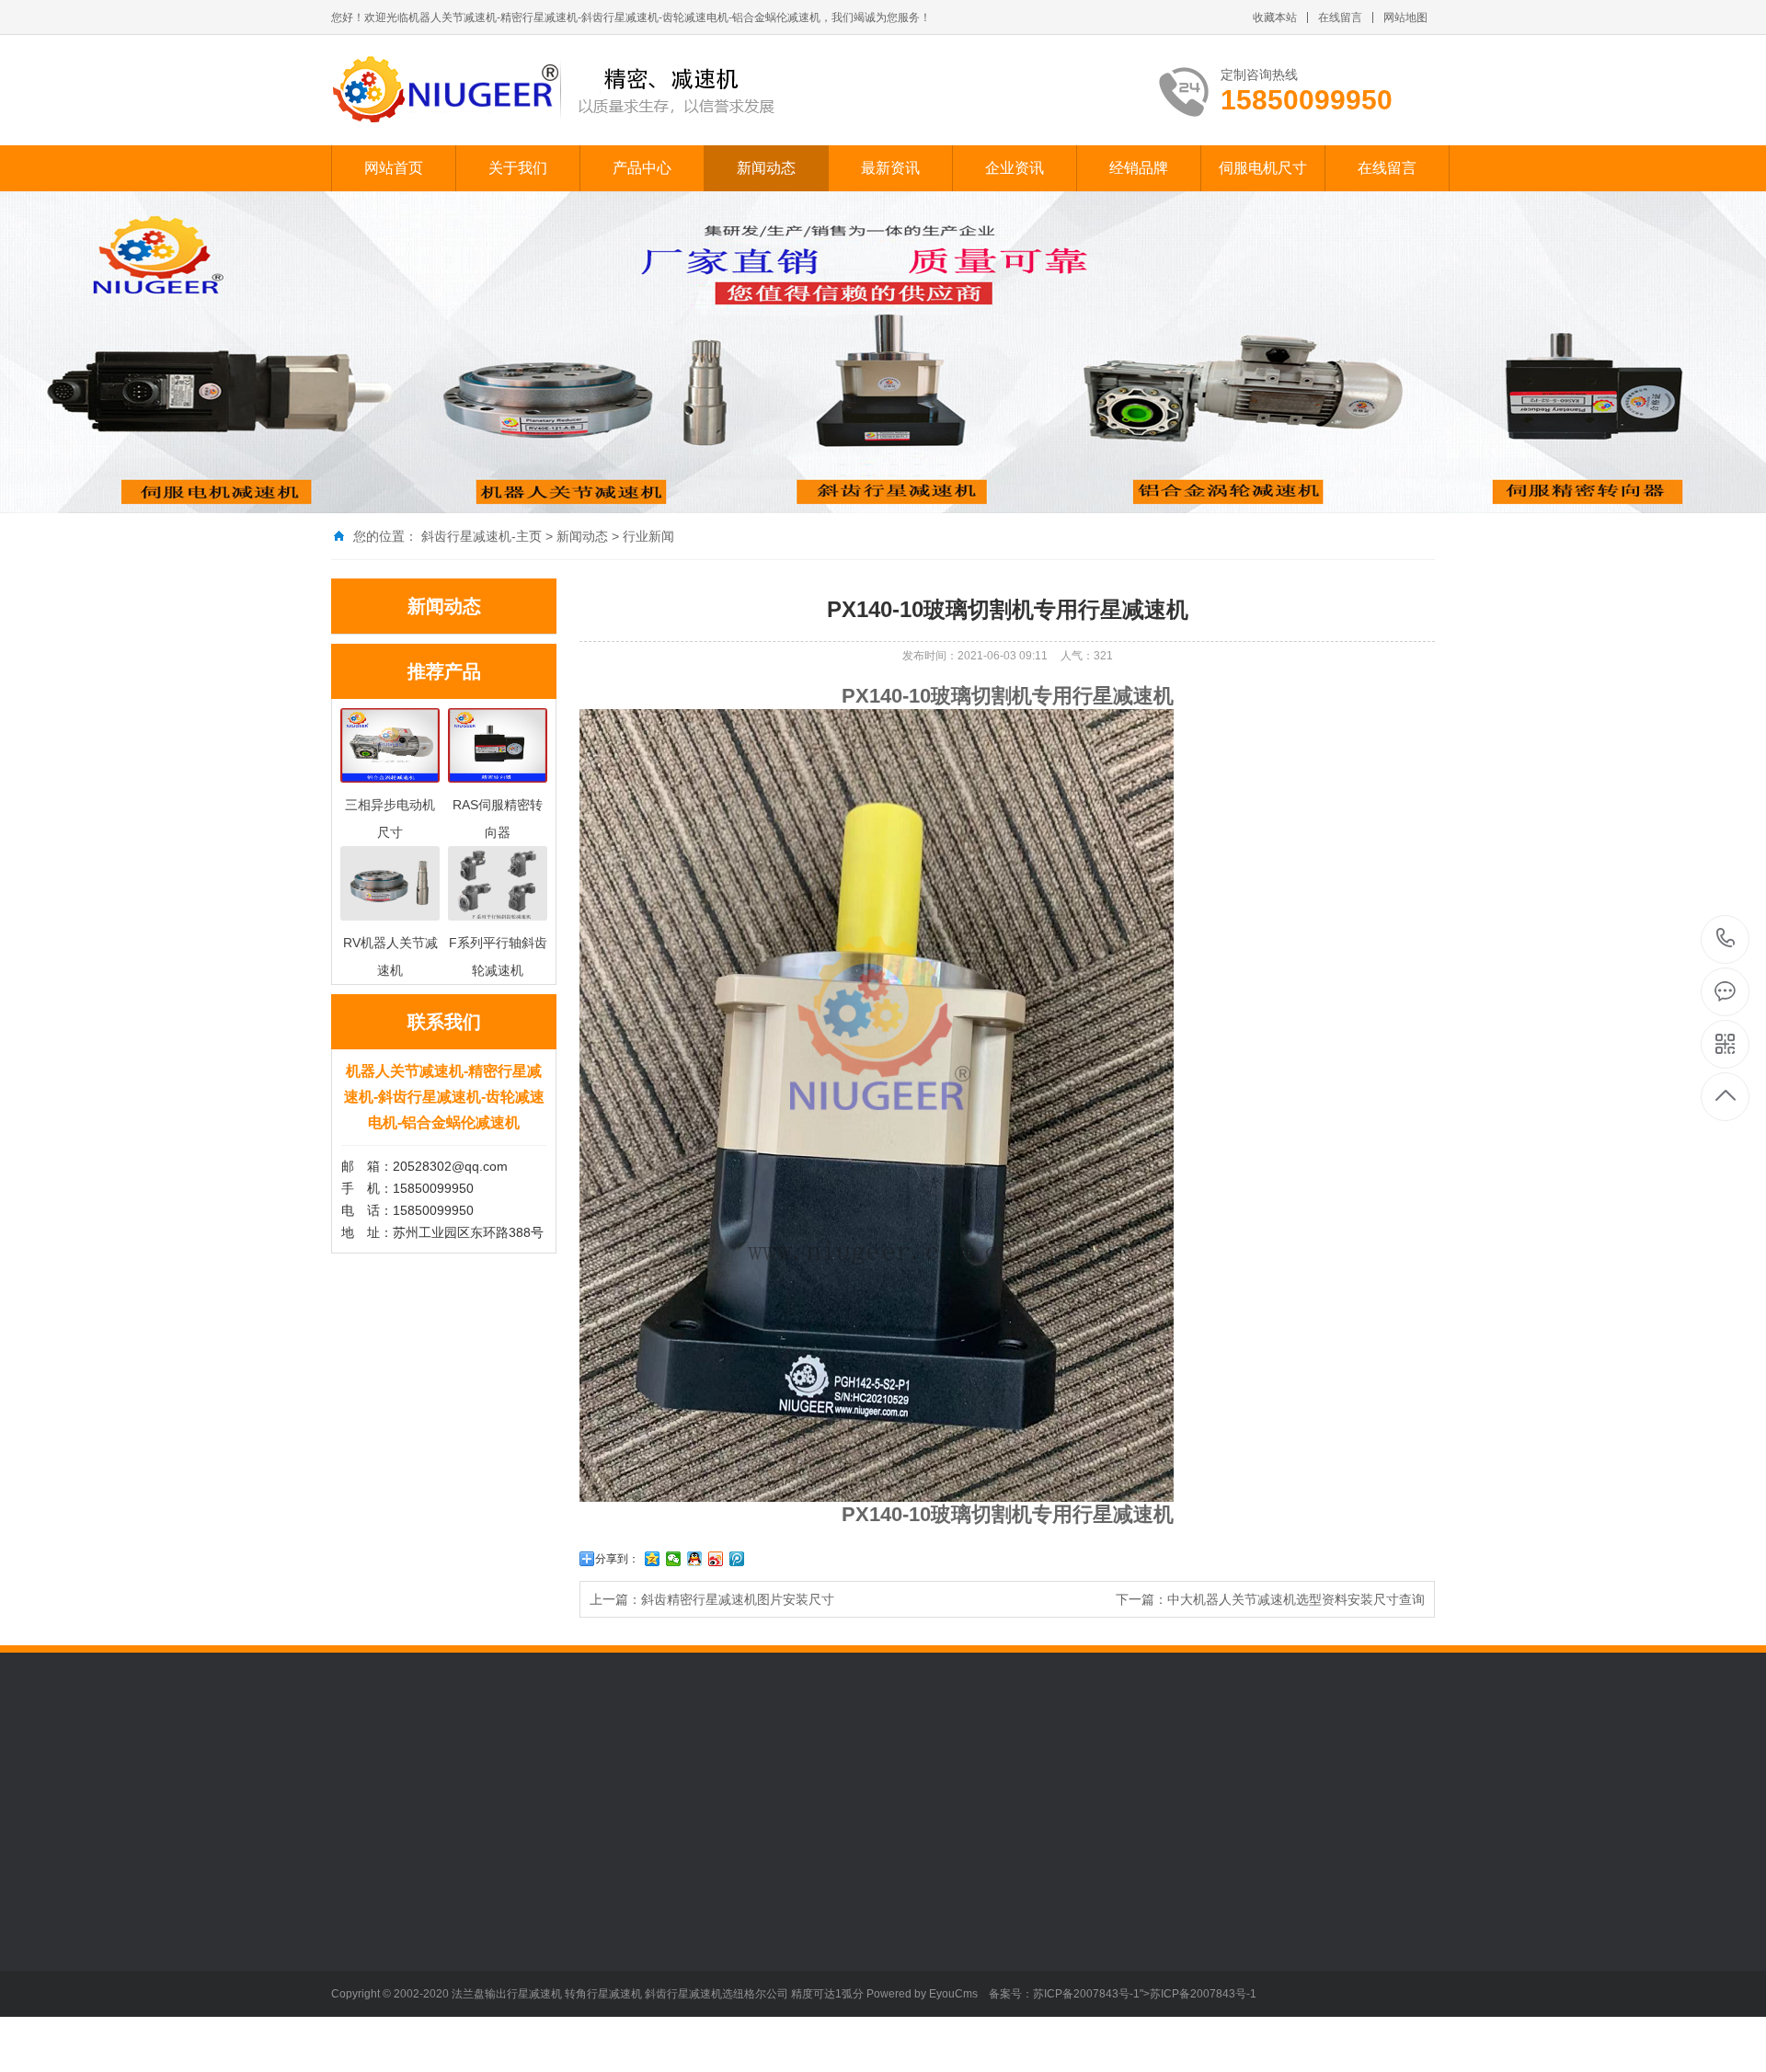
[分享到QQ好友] (695, 1559)
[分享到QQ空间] (653, 1559)
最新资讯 (890, 168)
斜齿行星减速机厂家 (466, 1776)
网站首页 (394, 168)
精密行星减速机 (659, 1776)
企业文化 (357, 1913)
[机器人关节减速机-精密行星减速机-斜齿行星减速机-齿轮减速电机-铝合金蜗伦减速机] (554, 90)
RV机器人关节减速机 (519, 1968)
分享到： (617, 1559)
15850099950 (1726, 939)
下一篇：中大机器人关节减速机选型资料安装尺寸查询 (1270, 1599)
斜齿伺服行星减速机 (517, 1913)
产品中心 (642, 168)
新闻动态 (766, 168)
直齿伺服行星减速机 (517, 1940)
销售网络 (357, 1968)
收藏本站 (1275, 17)
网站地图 (1405, 17)
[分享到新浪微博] (716, 1559)
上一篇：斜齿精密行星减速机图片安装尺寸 (712, 1599)
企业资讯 (1015, 168)
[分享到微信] (674, 1559)
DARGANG (827, 1776)
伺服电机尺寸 (1263, 168)
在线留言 (1340, 17)
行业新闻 (648, 536)
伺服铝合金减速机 (510, 1996)
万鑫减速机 (750, 1776)
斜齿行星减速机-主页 (482, 536)
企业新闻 (613, 1940)
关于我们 (518, 168)
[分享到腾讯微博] (737, 1559)
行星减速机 (569, 1776)
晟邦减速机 (904, 1776)
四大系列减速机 (504, 2023)
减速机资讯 (747, 1913)
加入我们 (357, 1940)
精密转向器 (491, 2051)
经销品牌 (1139, 168)
